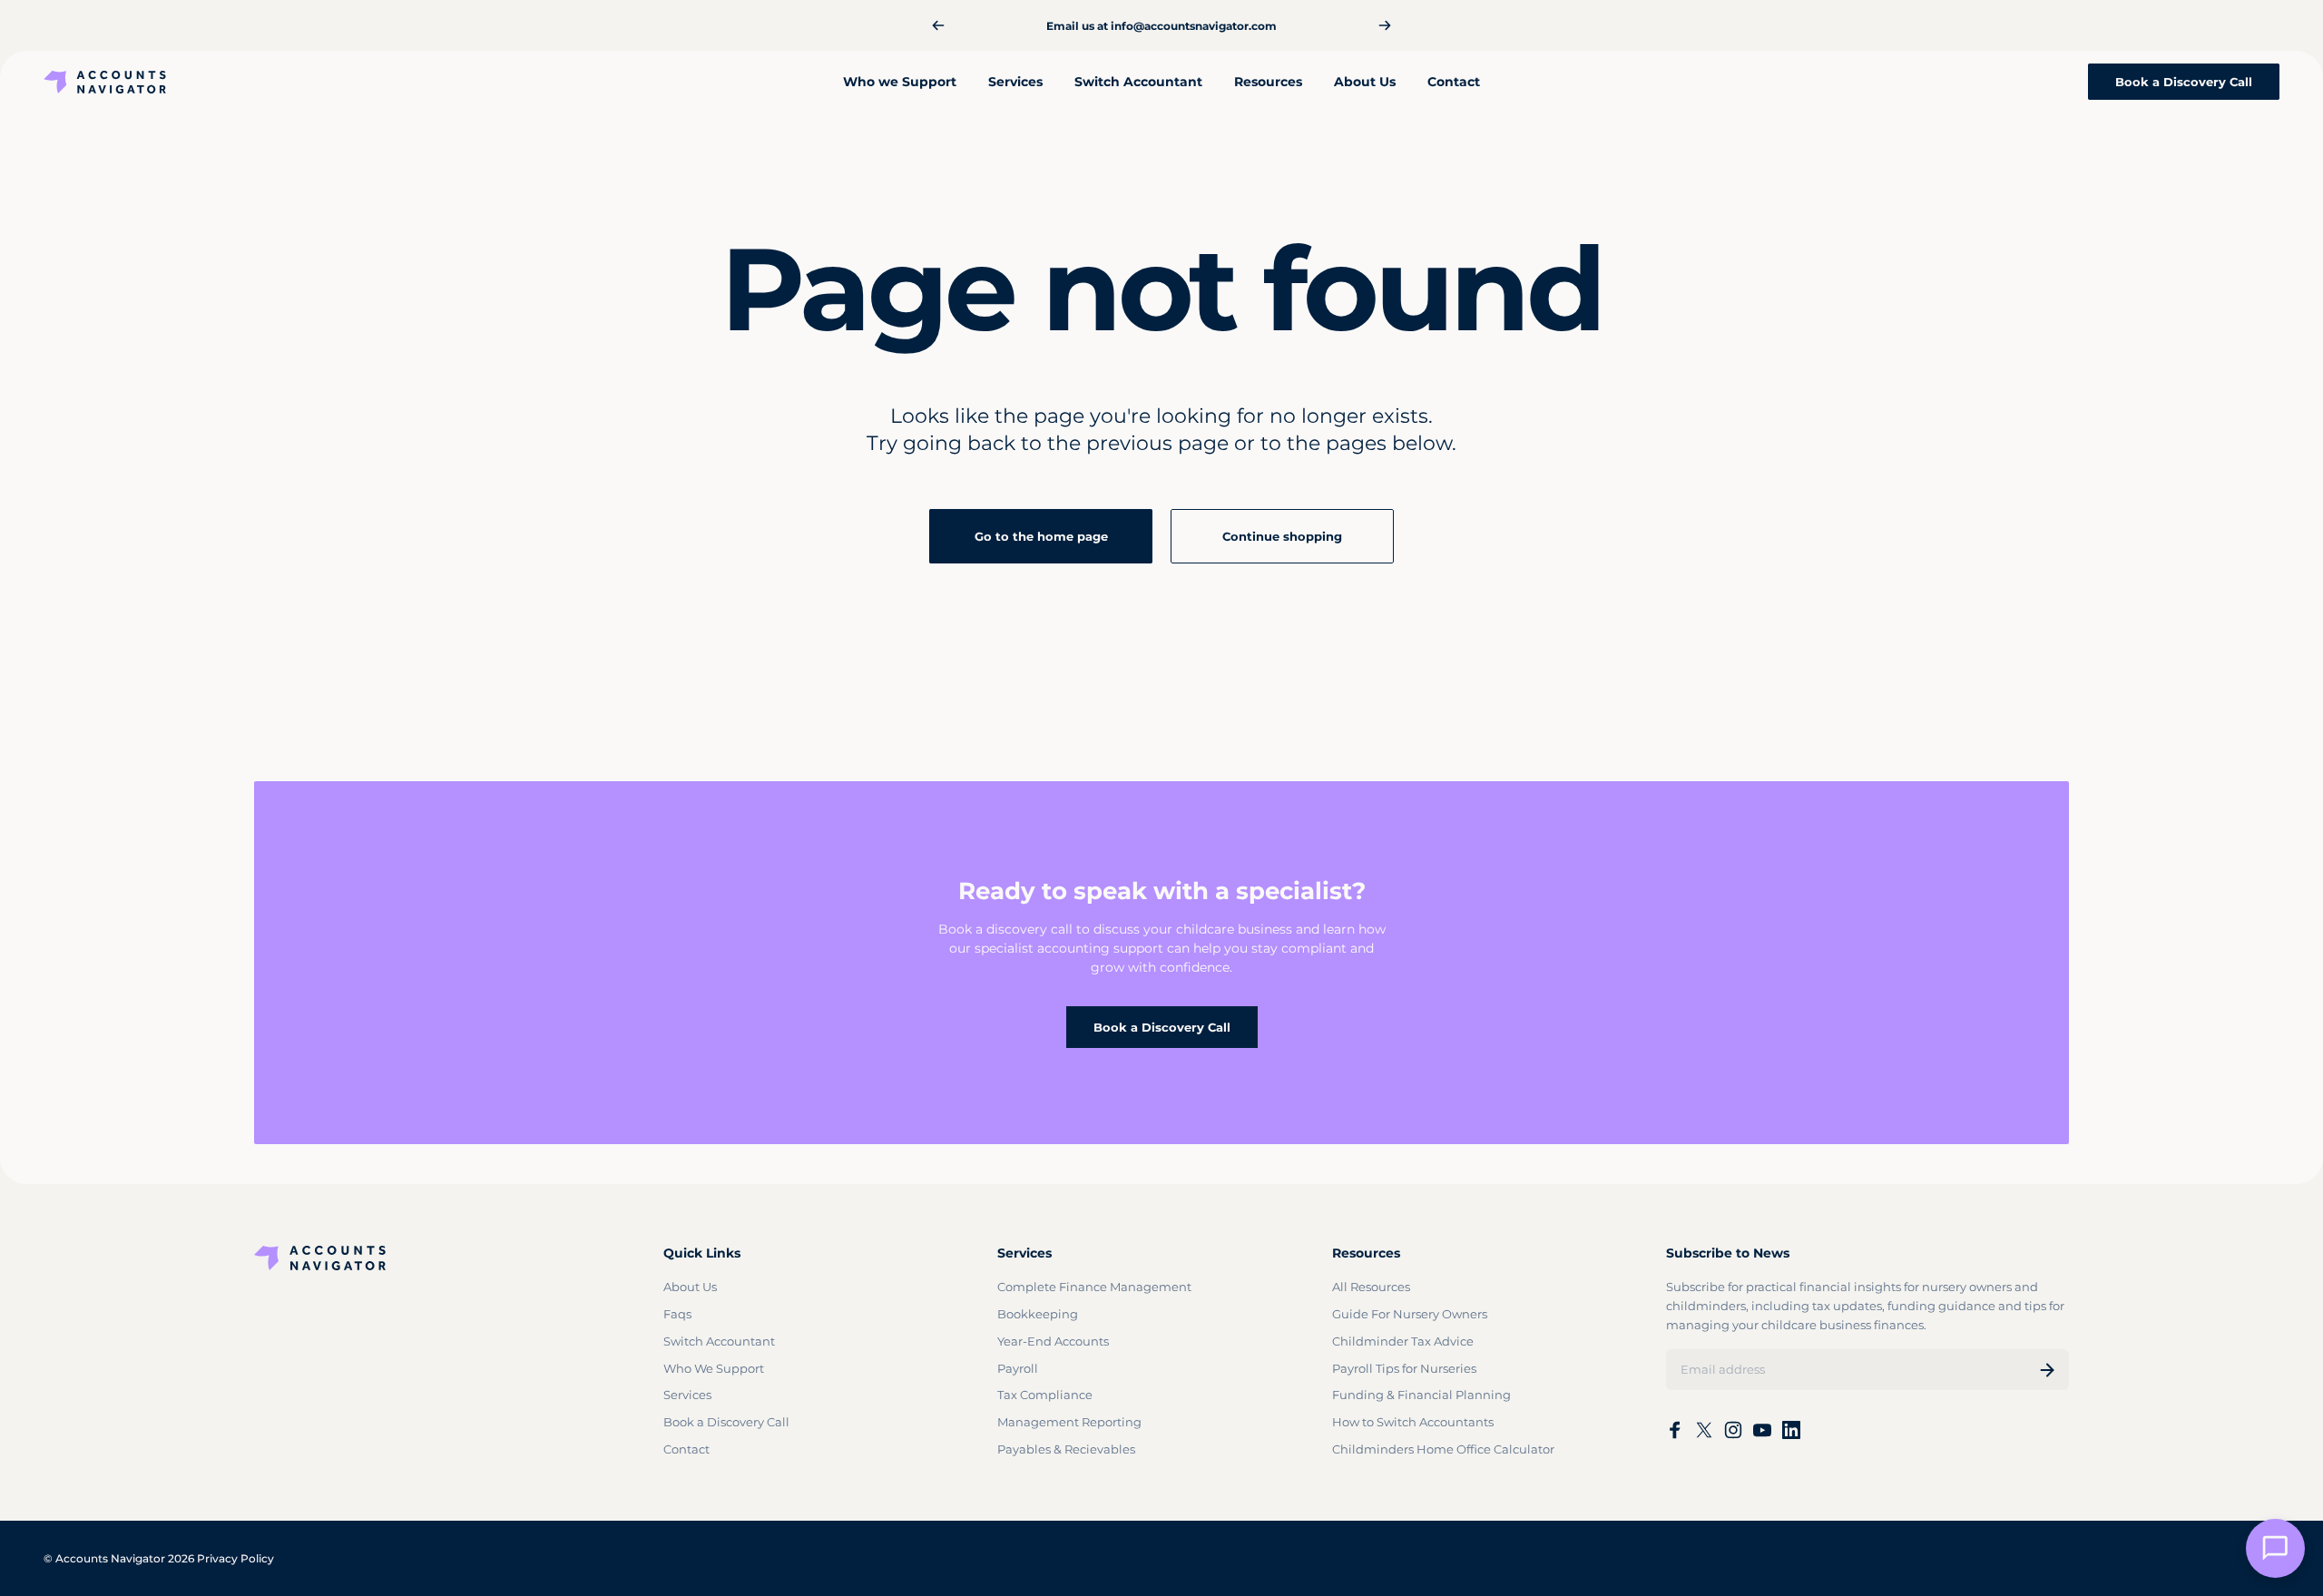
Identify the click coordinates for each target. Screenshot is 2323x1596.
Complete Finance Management (1094, 1287)
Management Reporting (1069, 1422)
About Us (690, 1287)
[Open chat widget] (2275, 1548)
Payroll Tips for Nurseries (1404, 1368)
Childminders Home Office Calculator (1443, 1449)
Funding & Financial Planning (1421, 1395)
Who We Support (714, 1368)
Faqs (677, 1314)
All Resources (1371, 1287)
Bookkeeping (1038, 1314)
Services (687, 1395)
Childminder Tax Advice (1403, 1341)
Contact (686, 1449)
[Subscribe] (2047, 1370)
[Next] (1385, 25)
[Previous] (938, 25)
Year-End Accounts (1053, 1341)
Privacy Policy (235, 1558)
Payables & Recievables (1066, 1449)
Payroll (1018, 1368)
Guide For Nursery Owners (1410, 1314)
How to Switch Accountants (1413, 1422)
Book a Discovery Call (1162, 1027)
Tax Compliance (1045, 1395)
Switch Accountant (719, 1341)
